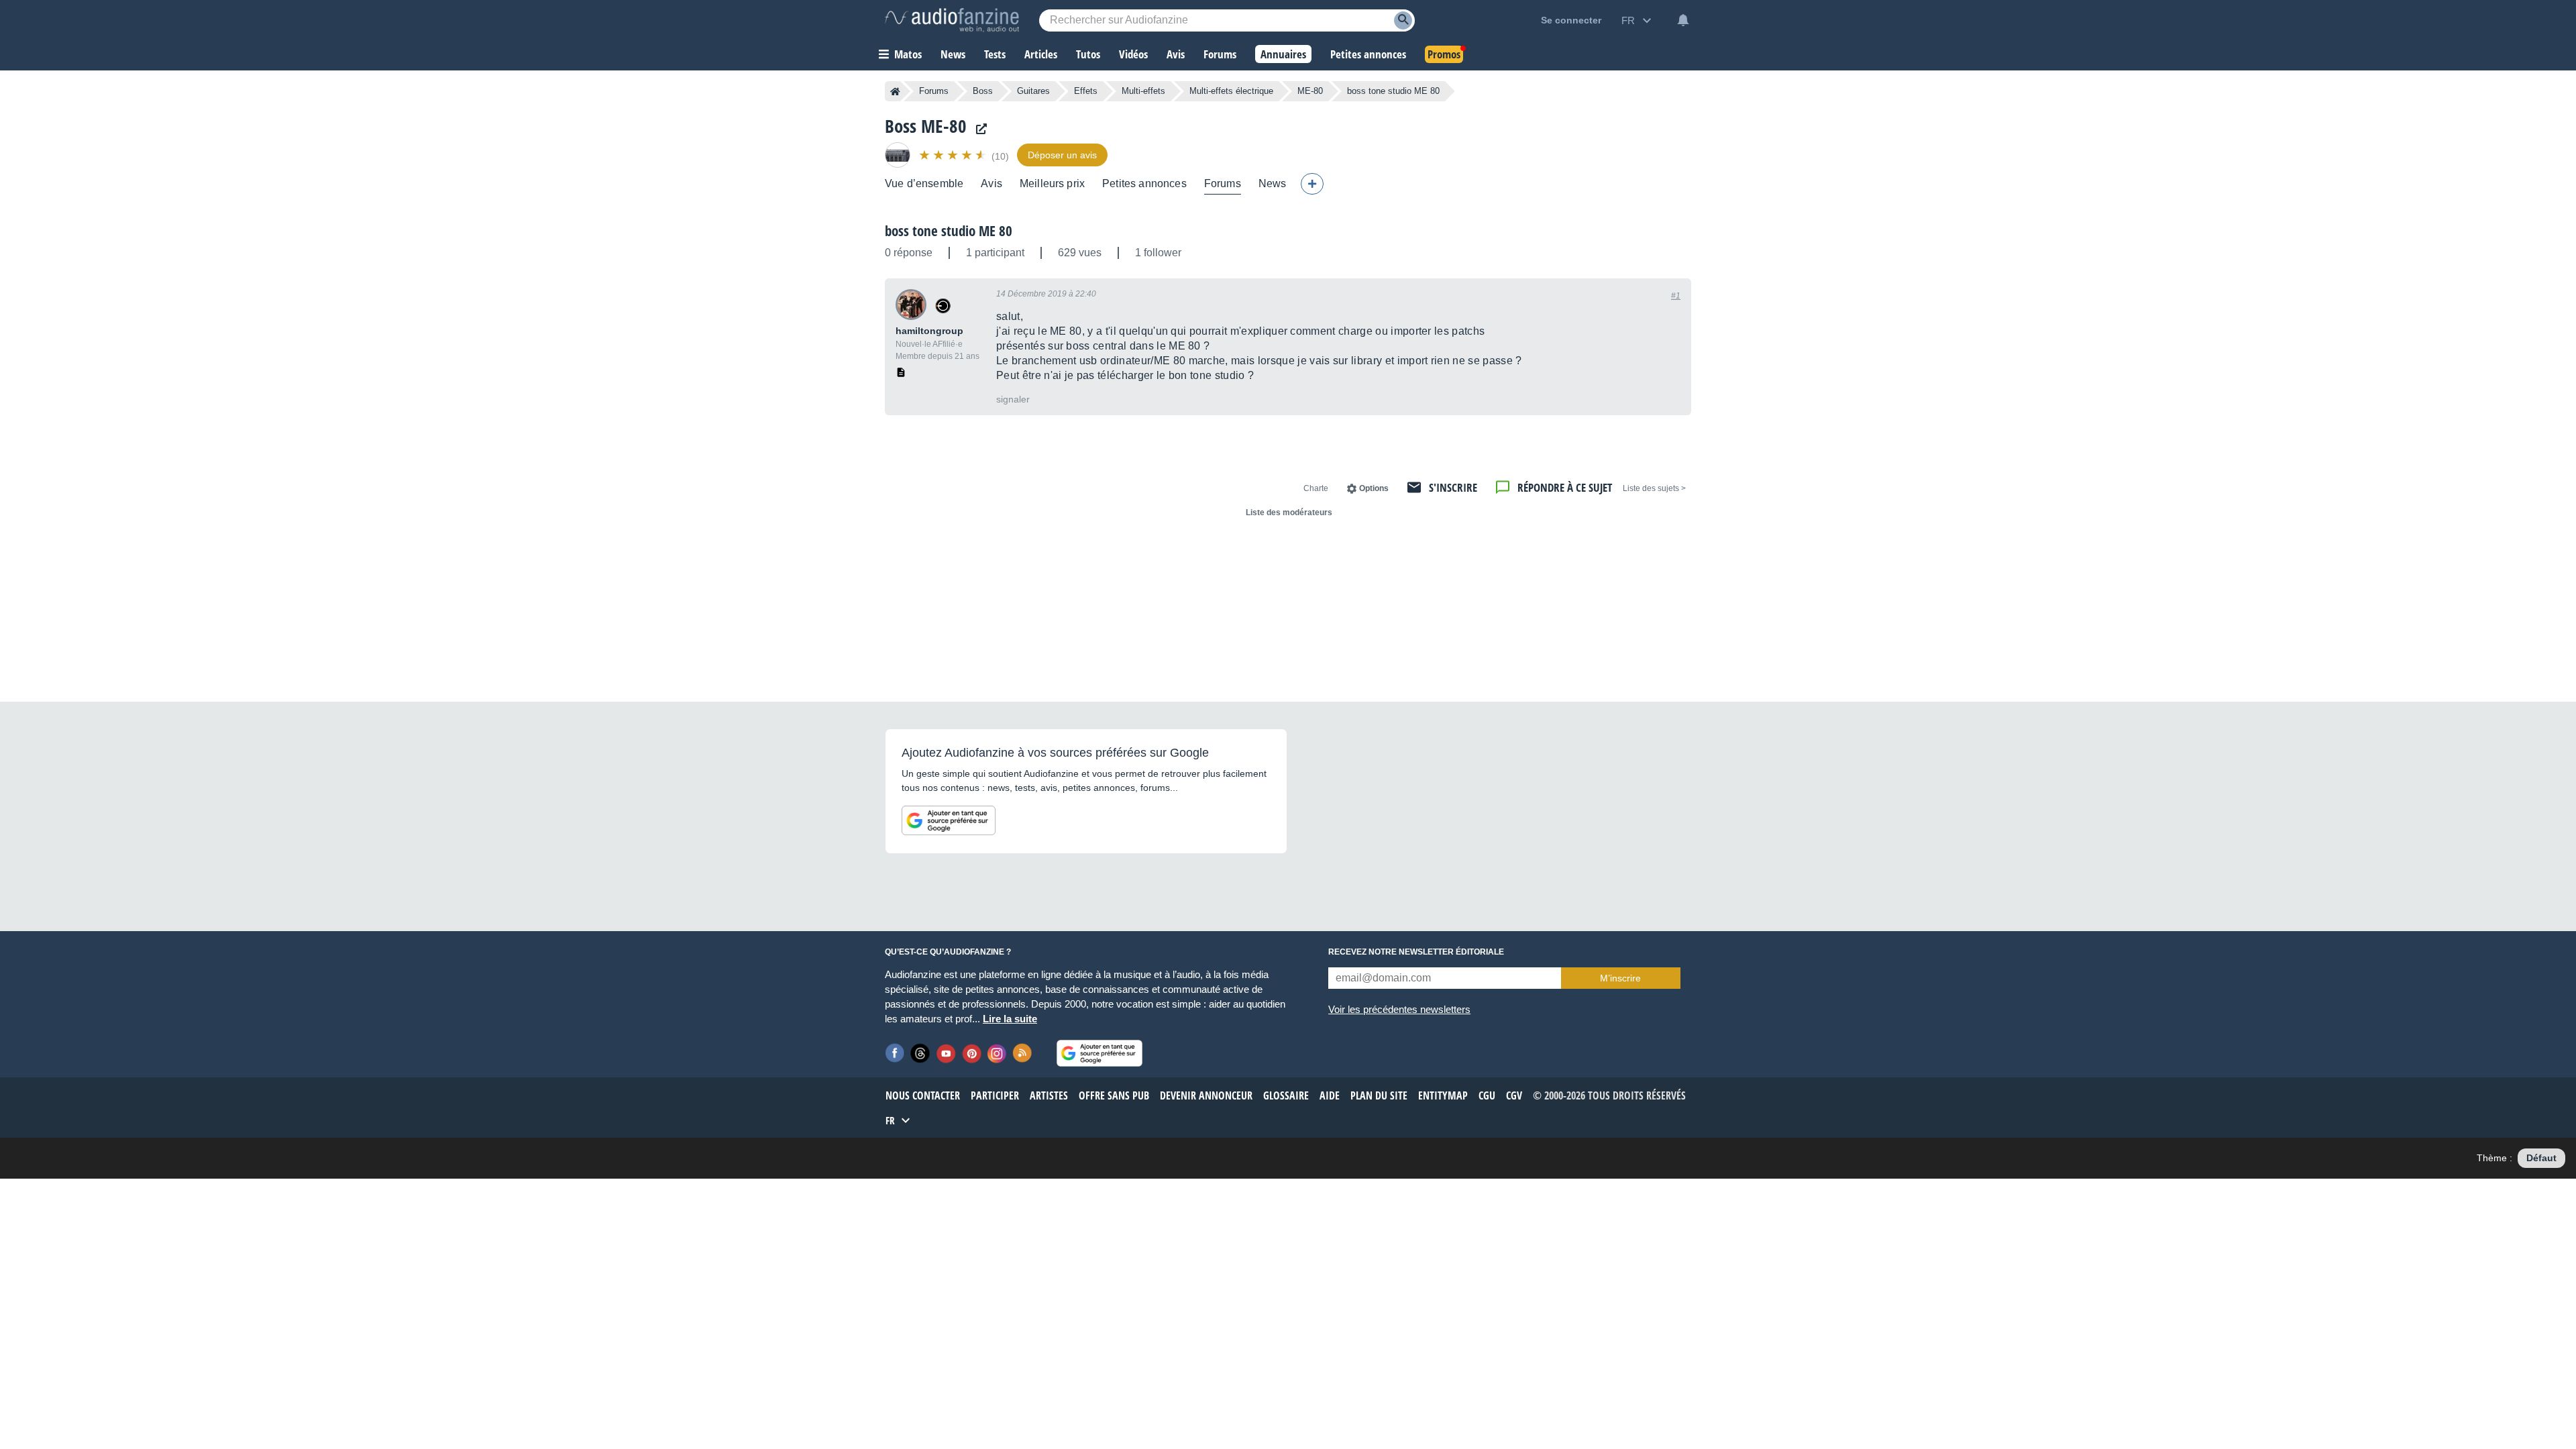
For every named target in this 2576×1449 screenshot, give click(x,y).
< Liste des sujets (1654, 488)
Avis (991, 183)
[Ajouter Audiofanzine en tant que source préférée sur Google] (949, 820)
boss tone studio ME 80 (949, 231)
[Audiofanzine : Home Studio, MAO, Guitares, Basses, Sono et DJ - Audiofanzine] (952, 20)
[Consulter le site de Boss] (978, 129)
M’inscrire (1620, 978)
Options (1374, 488)
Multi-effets (1143, 91)
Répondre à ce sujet (1565, 487)
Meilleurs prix (1052, 183)
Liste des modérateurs (1289, 513)
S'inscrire (1453, 487)
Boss (983, 91)
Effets (1086, 91)
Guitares (1033, 91)
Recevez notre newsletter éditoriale (1416, 952)
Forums (934, 91)
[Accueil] (895, 91)
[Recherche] (1403, 20)
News (1273, 183)
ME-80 (1310, 91)
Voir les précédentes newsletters (1399, 1009)
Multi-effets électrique (1231, 91)
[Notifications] (1683, 20)
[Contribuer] (1312, 184)
